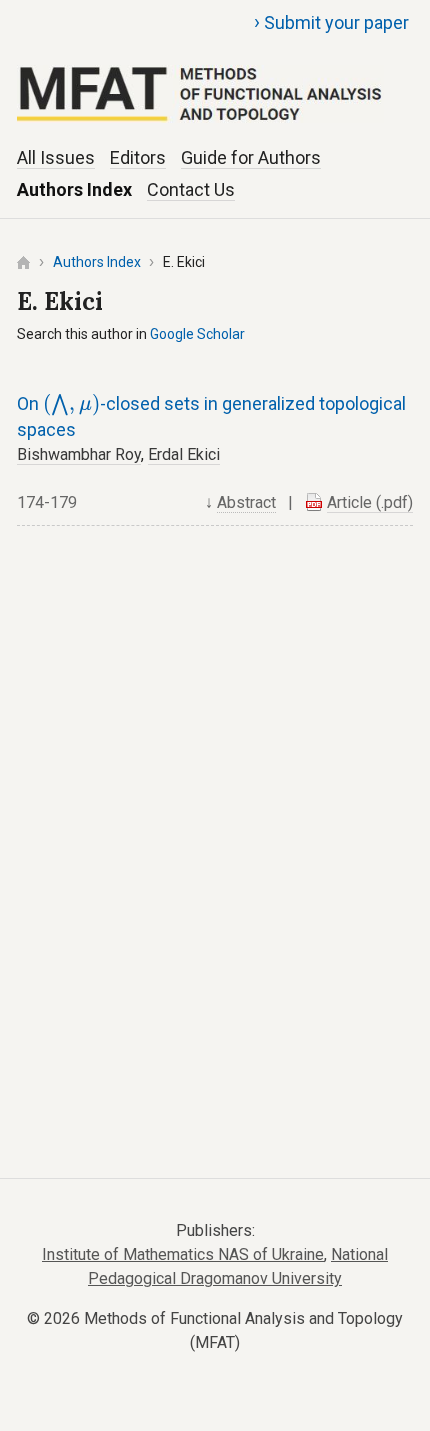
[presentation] (71, 405)
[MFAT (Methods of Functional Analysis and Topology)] (215, 71)
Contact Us (191, 189)
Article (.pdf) (370, 502)
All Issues (56, 157)
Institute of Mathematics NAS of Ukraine (183, 1254)
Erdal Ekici (184, 454)
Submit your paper (331, 22)
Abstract (246, 502)
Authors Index (74, 189)
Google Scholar (197, 334)
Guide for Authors (251, 157)
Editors (138, 157)
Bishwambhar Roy (79, 454)
